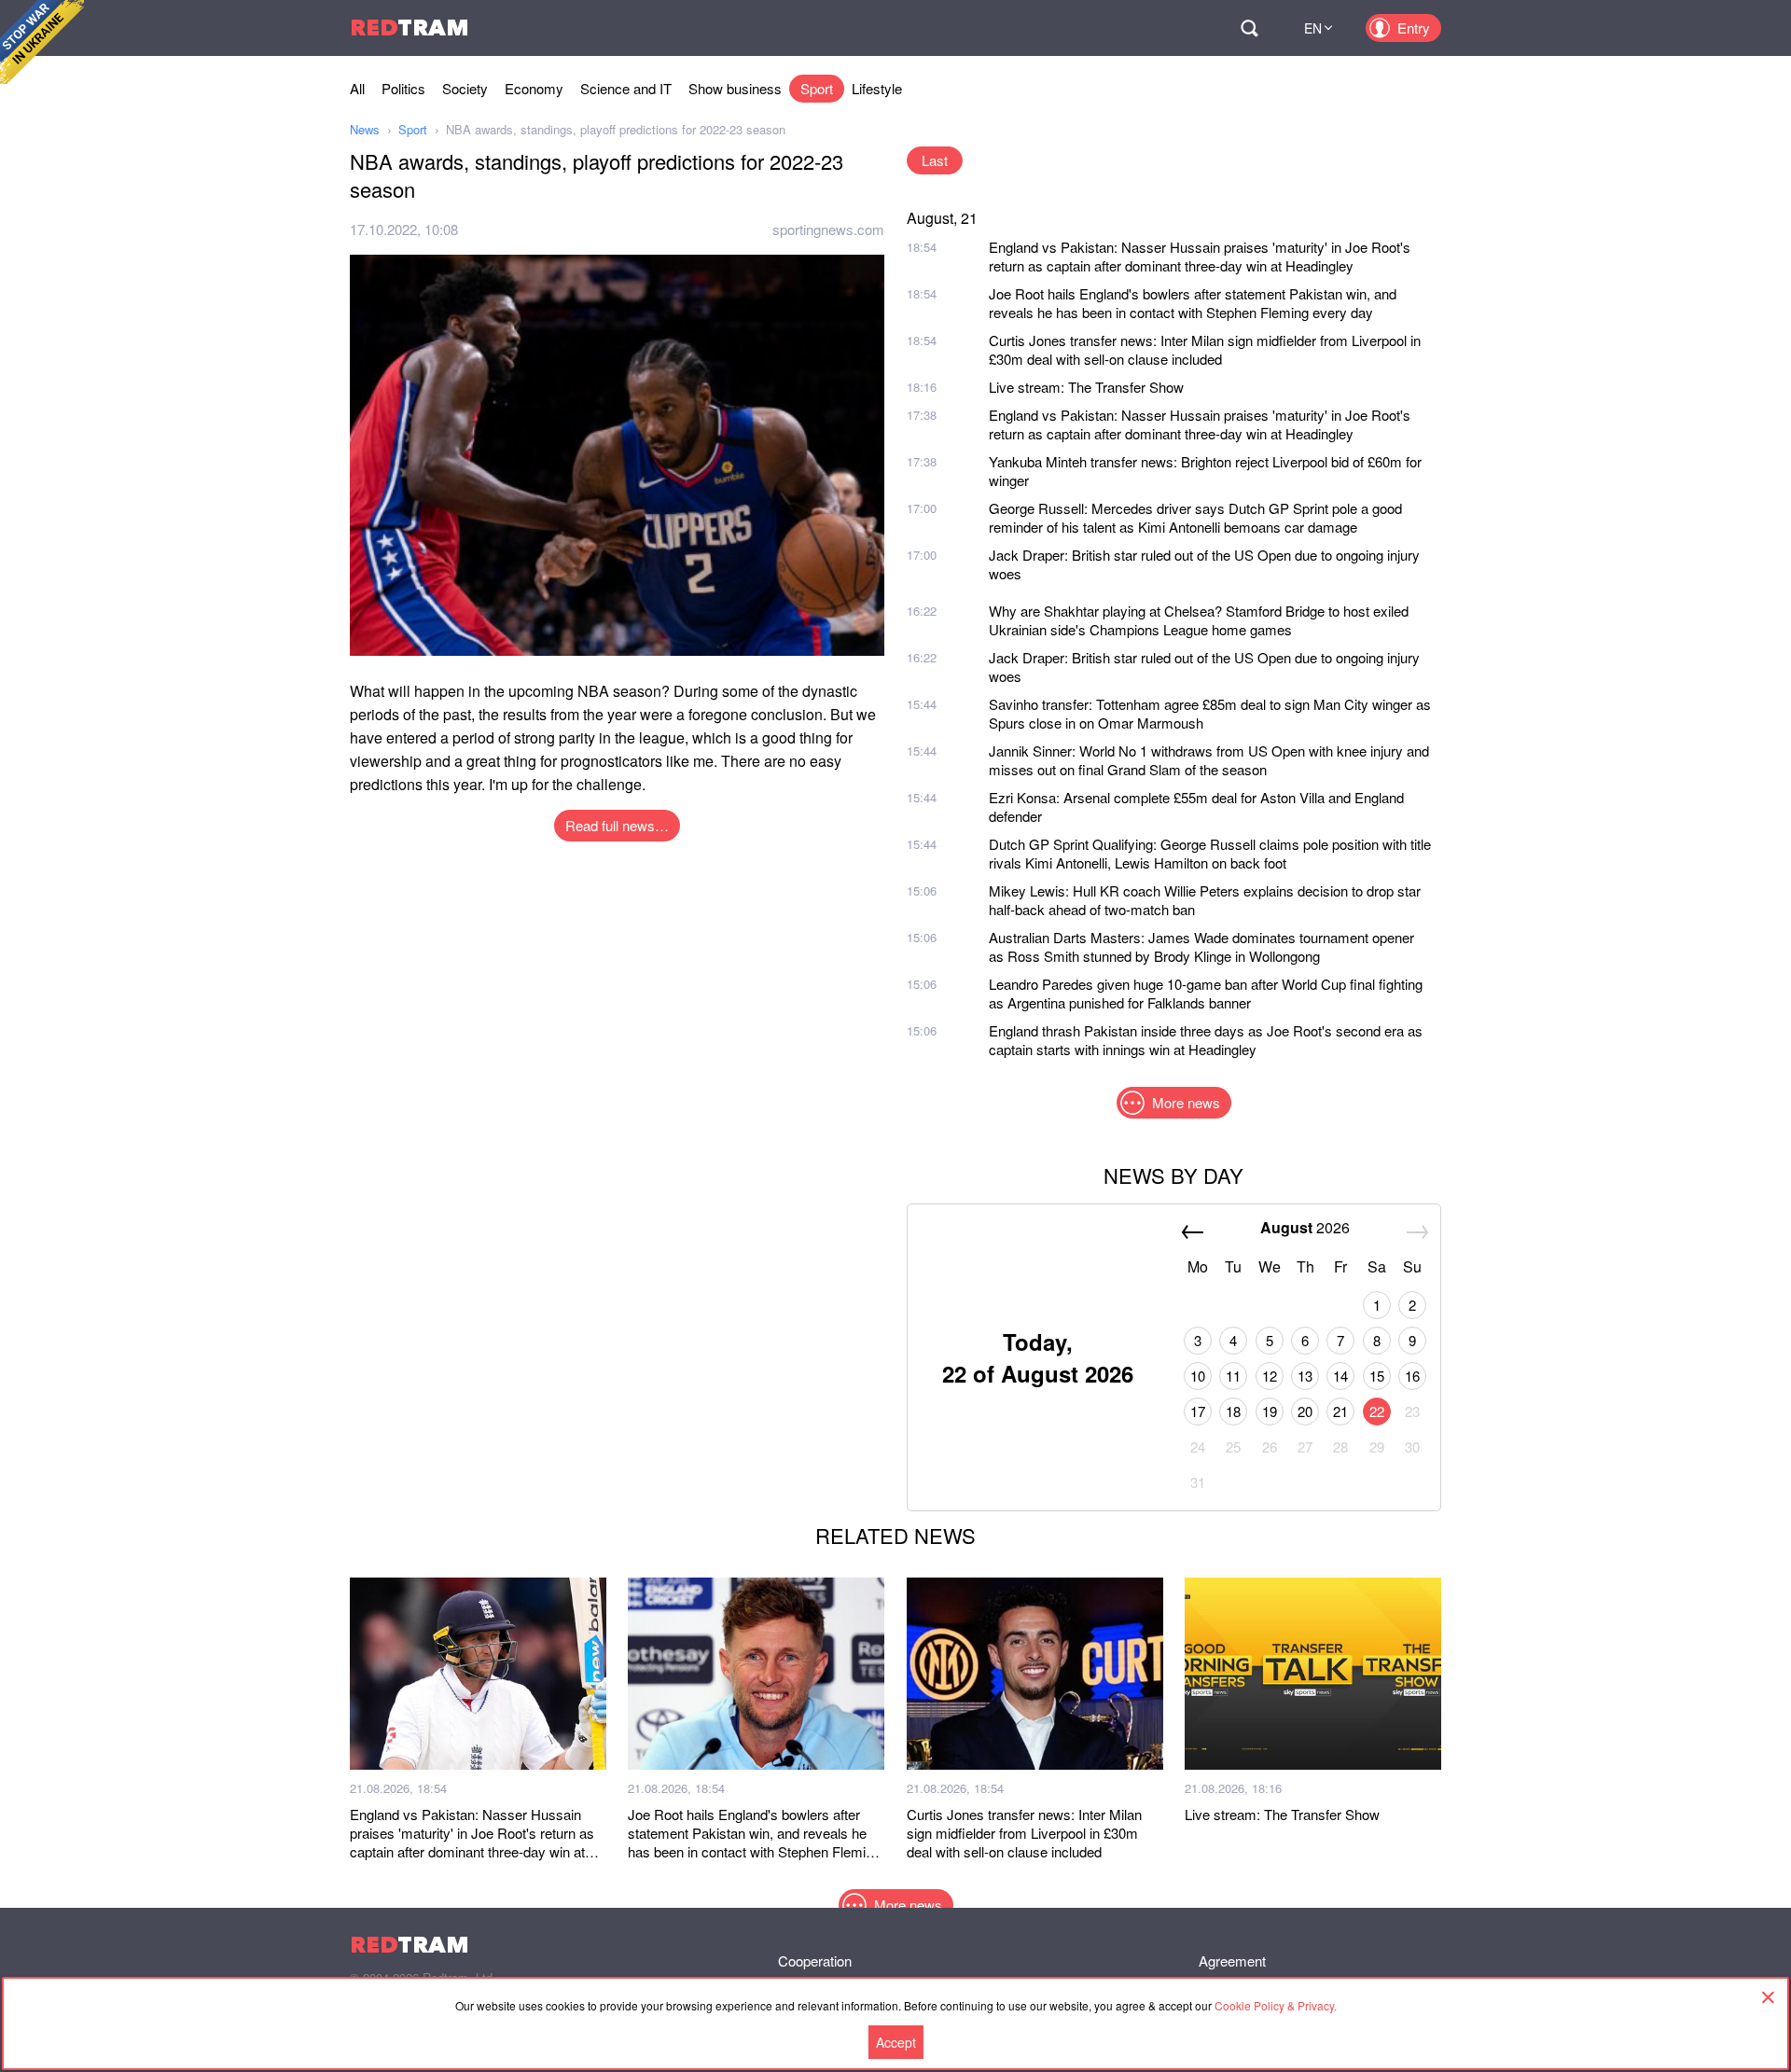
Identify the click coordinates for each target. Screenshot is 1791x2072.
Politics (403, 88)
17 (1198, 1411)
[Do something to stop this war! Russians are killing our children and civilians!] (42, 42)
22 (1377, 1411)
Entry (1414, 28)
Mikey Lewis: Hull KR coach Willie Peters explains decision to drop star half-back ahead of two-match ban (1205, 900)
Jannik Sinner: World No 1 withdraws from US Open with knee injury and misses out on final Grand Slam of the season (1209, 760)
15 (1377, 1376)
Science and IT (626, 88)
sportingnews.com (828, 229)
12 (1270, 1376)
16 (1412, 1376)
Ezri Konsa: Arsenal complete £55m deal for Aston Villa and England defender (1196, 807)
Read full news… (617, 825)
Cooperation (815, 1961)
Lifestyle (877, 88)
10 (1198, 1376)
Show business (735, 88)
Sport (817, 88)
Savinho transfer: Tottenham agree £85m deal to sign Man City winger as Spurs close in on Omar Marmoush (1210, 713)
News (365, 129)
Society (465, 88)
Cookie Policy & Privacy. (1276, 2005)
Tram (410, 28)
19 (1270, 1411)
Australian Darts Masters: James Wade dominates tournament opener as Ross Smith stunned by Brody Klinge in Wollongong (1201, 946)
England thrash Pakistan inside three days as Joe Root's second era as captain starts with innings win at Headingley (1206, 1040)
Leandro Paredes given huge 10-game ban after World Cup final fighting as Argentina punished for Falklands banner (1206, 993)
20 (1305, 1411)
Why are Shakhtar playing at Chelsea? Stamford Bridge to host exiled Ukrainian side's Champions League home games (1199, 620)
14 (1340, 1376)
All (357, 88)
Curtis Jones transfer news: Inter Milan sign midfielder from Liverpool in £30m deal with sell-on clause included (1205, 349)
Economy (534, 88)
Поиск (1249, 28)
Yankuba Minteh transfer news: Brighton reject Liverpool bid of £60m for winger (1205, 471)
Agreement (1232, 1961)
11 (1233, 1376)
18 (1233, 1411)
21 (1340, 1411)
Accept (896, 2042)
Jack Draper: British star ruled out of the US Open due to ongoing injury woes (1204, 564)
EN (1313, 28)
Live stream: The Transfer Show (1086, 387)
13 (1305, 1376)
